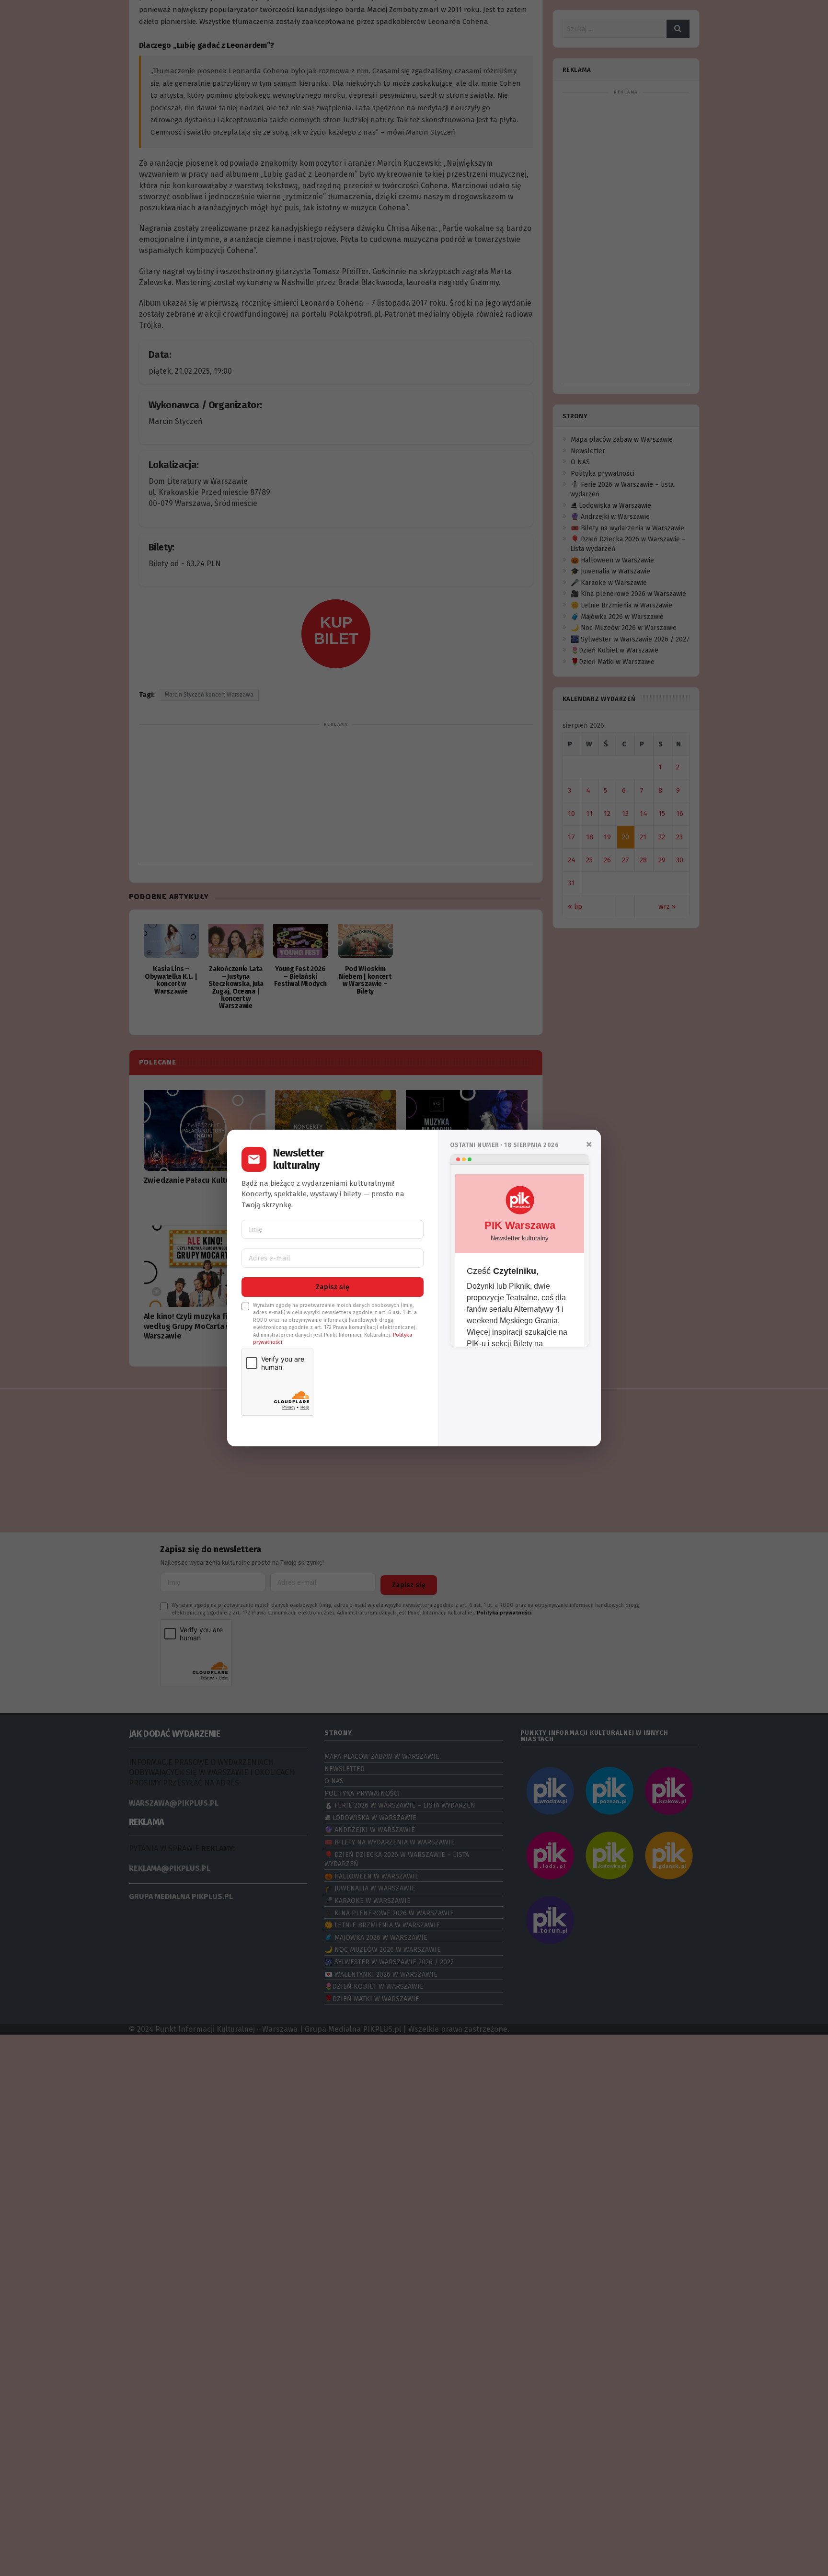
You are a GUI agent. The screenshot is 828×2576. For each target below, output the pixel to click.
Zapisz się (333, 1287)
